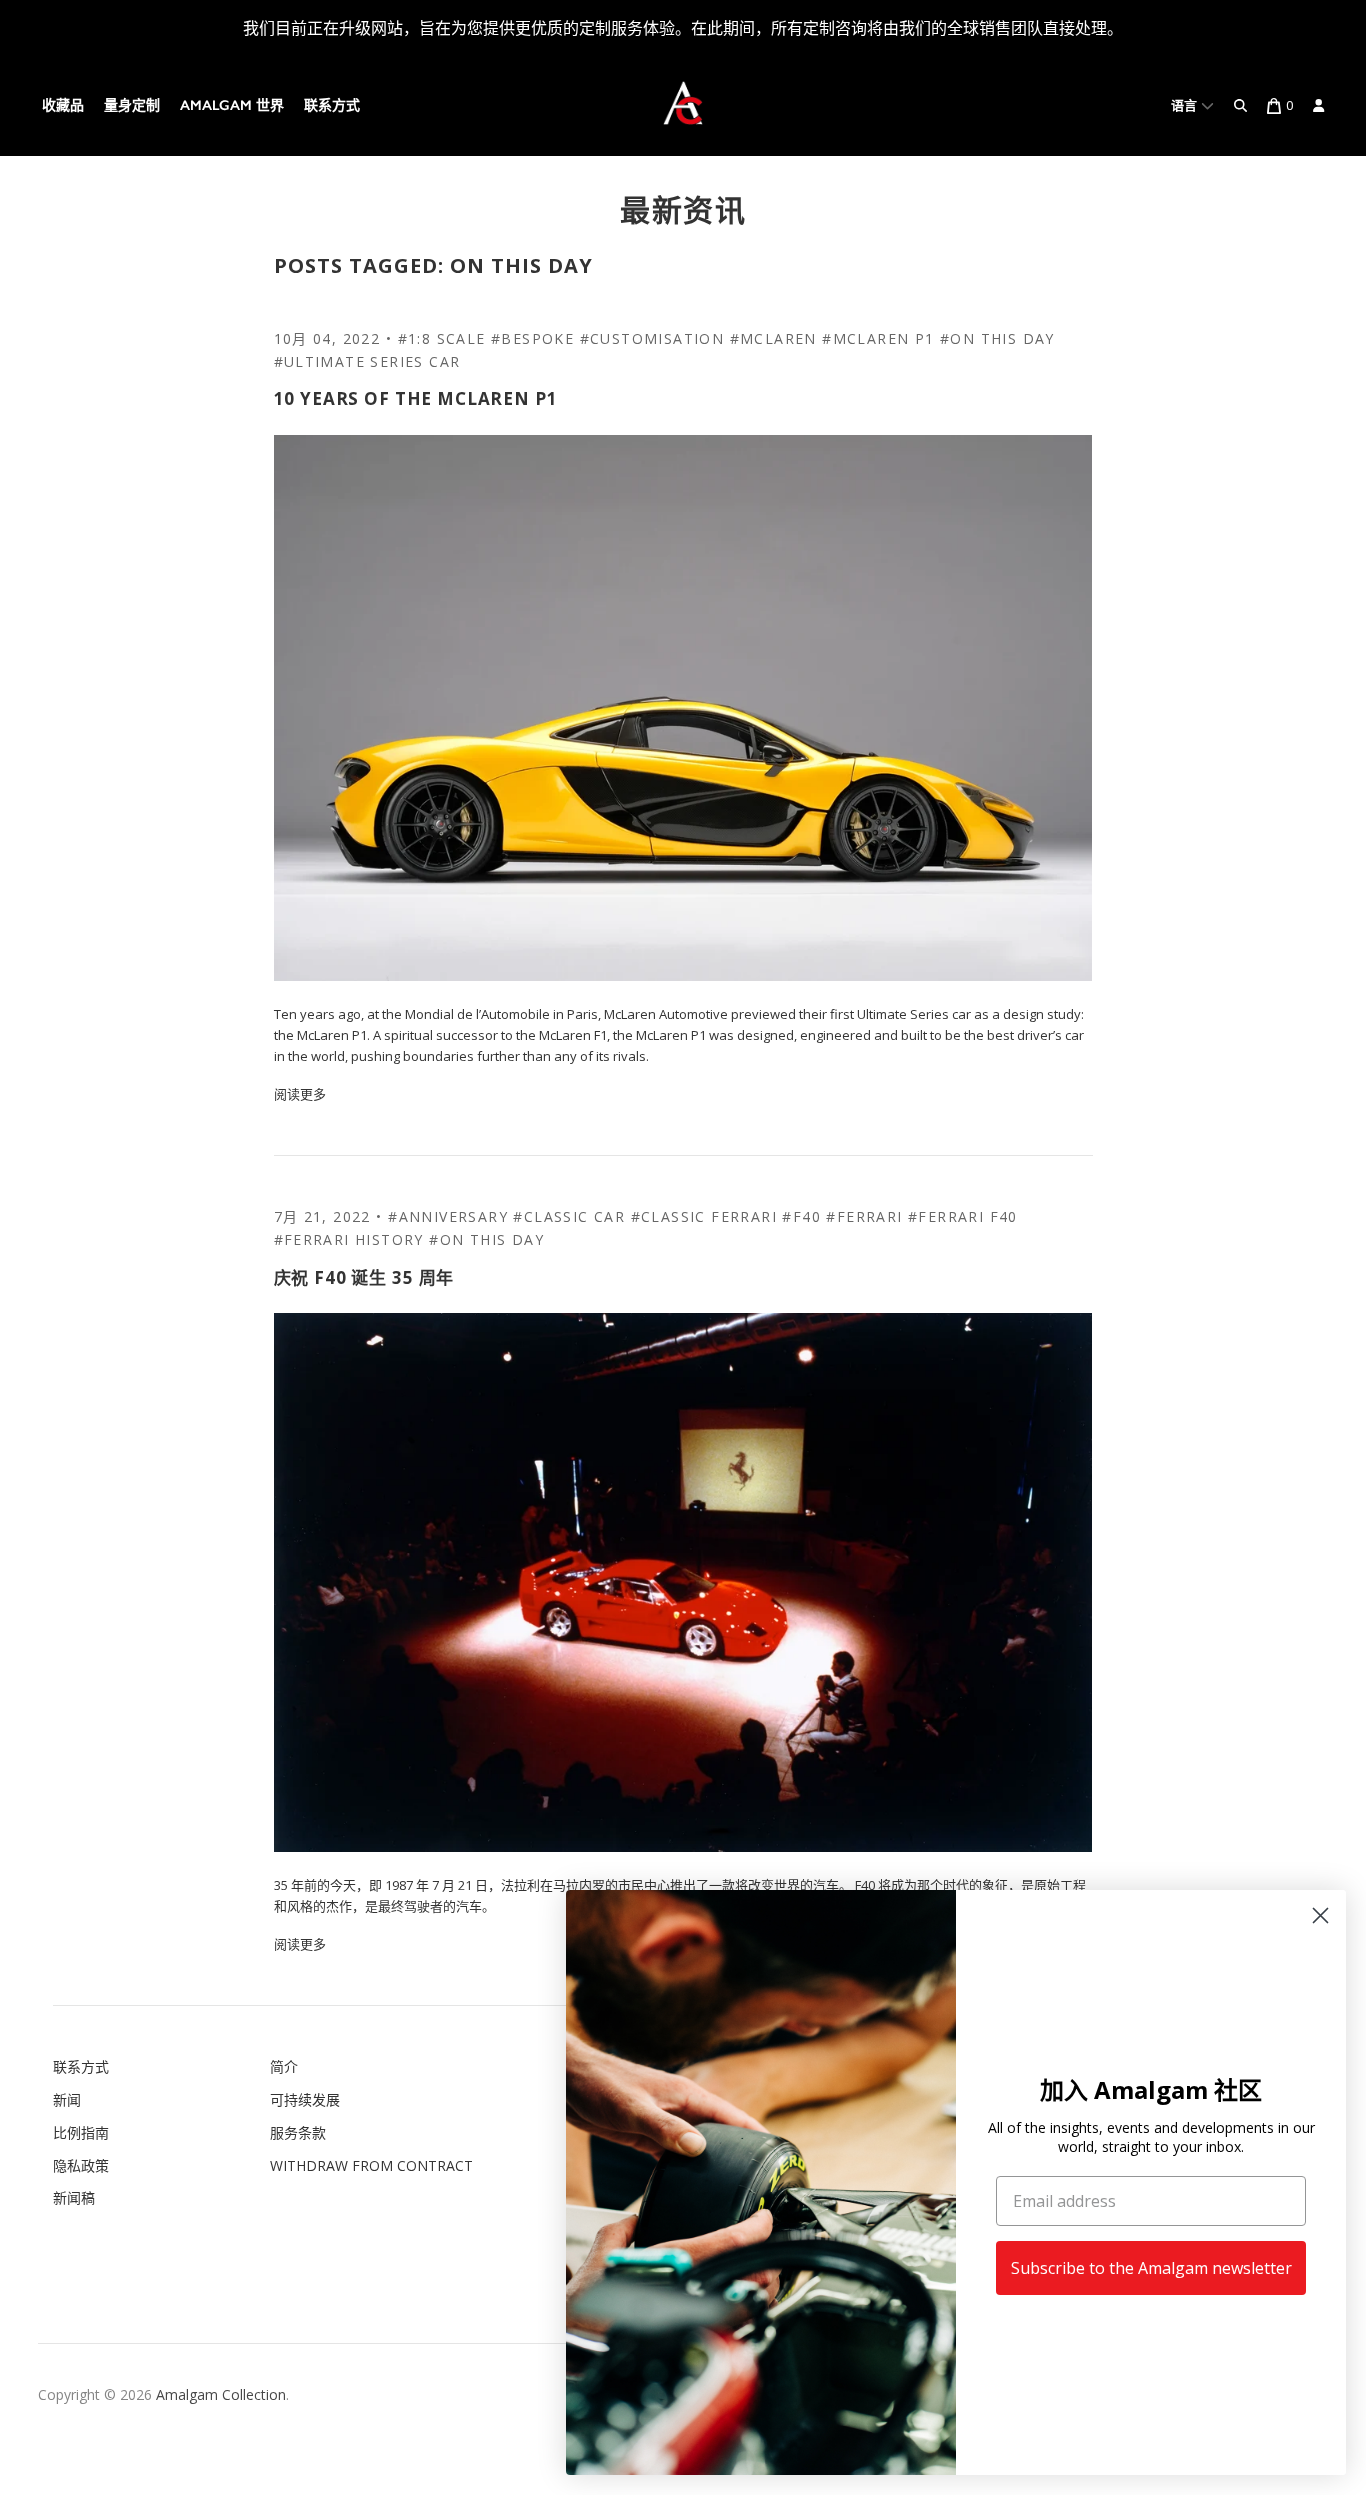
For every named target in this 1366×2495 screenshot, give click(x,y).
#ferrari (864, 1216)
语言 (1186, 105)
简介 (284, 2066)
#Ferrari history (349, 1239)
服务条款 (298, 2132)
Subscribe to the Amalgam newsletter (1151, 2268)
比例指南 (81, 2132)
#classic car (569, 1216)
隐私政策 (81, 2165)
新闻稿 (74, 2197)
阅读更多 (300, 1094)
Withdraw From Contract (371, 2165)
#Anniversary (448, 1216)
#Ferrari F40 (963, 1216)
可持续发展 (305, 2099)
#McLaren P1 (878, 338)
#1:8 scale (442, 338)
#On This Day (997, 338)
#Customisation (652, 338)
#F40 (801, 1216)
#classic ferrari (704, 1216)
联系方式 (332, 105)
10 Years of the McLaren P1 (416, 398)
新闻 (67, 2099)
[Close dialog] (1320, 1915)
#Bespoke (532, 338)
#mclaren (773, 338)
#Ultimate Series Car (367, 361)
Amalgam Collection (221, 2394)
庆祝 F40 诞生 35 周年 (364, 1277)
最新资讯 (683, 209)
